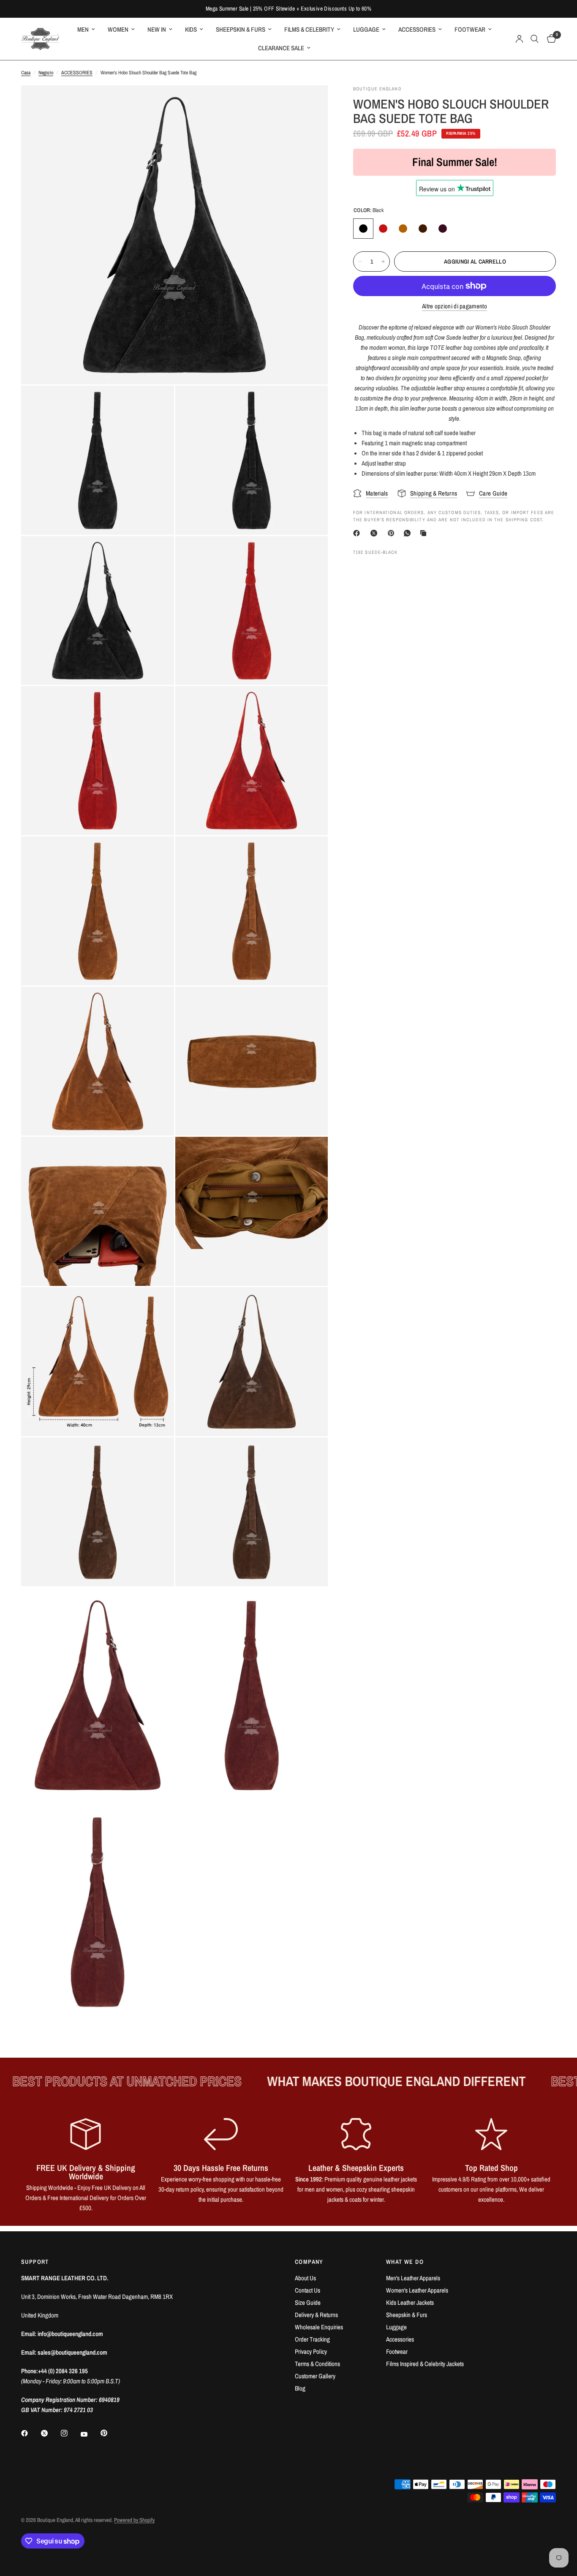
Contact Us (308, 2290)
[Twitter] (50, 2433)
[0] (549, 39)
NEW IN (157, 29)
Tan (403, 229)
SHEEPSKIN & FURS (241, 29)
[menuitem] (86, 30)
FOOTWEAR (470, 29)
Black (363, 229)
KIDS (191, 29)
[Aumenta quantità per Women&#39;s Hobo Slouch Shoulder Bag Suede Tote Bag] (383, 261)
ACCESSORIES (417, 29)
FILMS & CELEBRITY (309, 29)
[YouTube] (90, 2434)
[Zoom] (310, 103)
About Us (305, 2278)
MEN (83, 29)
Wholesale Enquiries (319, 2327)
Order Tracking (312, 2339)
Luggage (396, 2327)
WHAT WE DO (405, 2262)
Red (383, 229)
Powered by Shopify (134, 2520)
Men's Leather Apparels (413, 2278)
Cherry (443, 229)
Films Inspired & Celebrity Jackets (425, 2364)
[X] (376, 533)
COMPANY (309, 2262)
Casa (26, 73)
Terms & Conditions (317, 2364)
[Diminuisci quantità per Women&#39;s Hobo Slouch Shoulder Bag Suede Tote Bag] (360, 261)
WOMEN (118, 29)
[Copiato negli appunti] (425, 533)
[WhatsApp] (409, 533)
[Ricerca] (535, 39)
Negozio (46, 73)
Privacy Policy (311, 2351)
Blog (300, 2388)
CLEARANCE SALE (281, 48)
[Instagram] (70, 2433)
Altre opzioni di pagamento (455, 306)
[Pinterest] (393, 533)
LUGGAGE (366, 29)
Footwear (397, 2351)
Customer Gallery (315, 2376)
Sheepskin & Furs (407, 2315)
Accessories (400, 2339)
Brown (423, 229)
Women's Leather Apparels (417, 2290)
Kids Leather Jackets (410, 2302)
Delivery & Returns (316, 2315)
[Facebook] (358, 533)
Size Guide (308, 2302)
